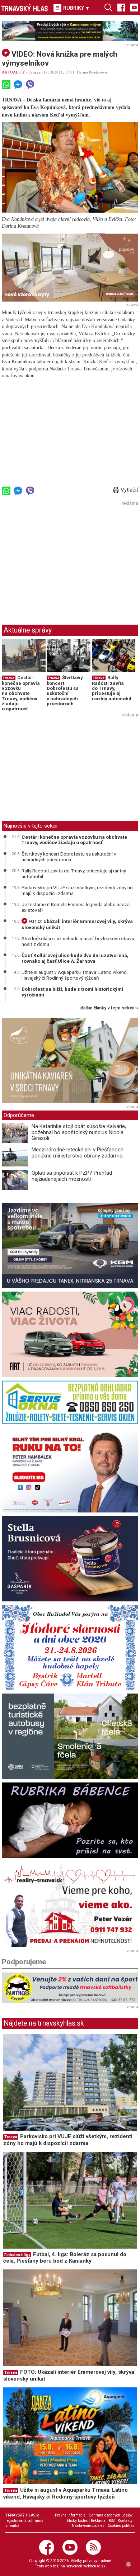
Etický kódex (77, 2521)
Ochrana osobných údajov (111, 2515)
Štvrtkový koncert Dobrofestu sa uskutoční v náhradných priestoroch (65, 691)
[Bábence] (70, 1820)
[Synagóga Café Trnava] (70, 1061)
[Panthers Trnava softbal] (70, 1988)
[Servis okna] (70, 1402)
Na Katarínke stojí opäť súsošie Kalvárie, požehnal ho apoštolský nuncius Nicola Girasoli (79, 1132)
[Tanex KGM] (70, 1246)
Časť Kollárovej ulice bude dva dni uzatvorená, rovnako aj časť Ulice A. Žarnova (75, 958)
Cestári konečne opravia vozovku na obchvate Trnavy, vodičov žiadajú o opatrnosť (21, 693)
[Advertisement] (62, 558)
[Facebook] (121, 7)
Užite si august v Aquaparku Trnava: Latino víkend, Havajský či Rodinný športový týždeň (75, 975)
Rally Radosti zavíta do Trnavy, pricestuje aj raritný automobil (112, 688)
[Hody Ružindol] (70, 1648)
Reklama (98, 2521)
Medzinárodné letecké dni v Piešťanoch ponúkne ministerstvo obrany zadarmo (78, 1153)
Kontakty (125, 2521)
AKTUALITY (13, 72)
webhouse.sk (94, 2566)
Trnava (35, 72)
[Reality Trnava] (70, 1904)
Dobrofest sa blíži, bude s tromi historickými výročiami (72, 992)
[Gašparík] (70, 1559)
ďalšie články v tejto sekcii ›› (109, 1008)
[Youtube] (134, 7)
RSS (112, 2521)
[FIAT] (70, 1334)
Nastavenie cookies (88, 2526)
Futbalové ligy (17, 2255)
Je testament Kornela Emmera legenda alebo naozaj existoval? (76, 907)
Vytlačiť (129, 490)
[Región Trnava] (70, 1736)
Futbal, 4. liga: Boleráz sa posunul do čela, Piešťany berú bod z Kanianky (65, 2258)
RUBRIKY (76, 8)
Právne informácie (70, 2515)
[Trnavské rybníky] (70, 31)
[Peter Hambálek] (70, 1470)
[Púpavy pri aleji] (70, 268)
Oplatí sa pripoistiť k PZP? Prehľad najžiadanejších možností (72, 1176)
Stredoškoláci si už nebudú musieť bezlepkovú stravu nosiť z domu (78, 941)
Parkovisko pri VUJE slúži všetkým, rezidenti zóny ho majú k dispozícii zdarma (77, 890)
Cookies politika (121, 2526)
